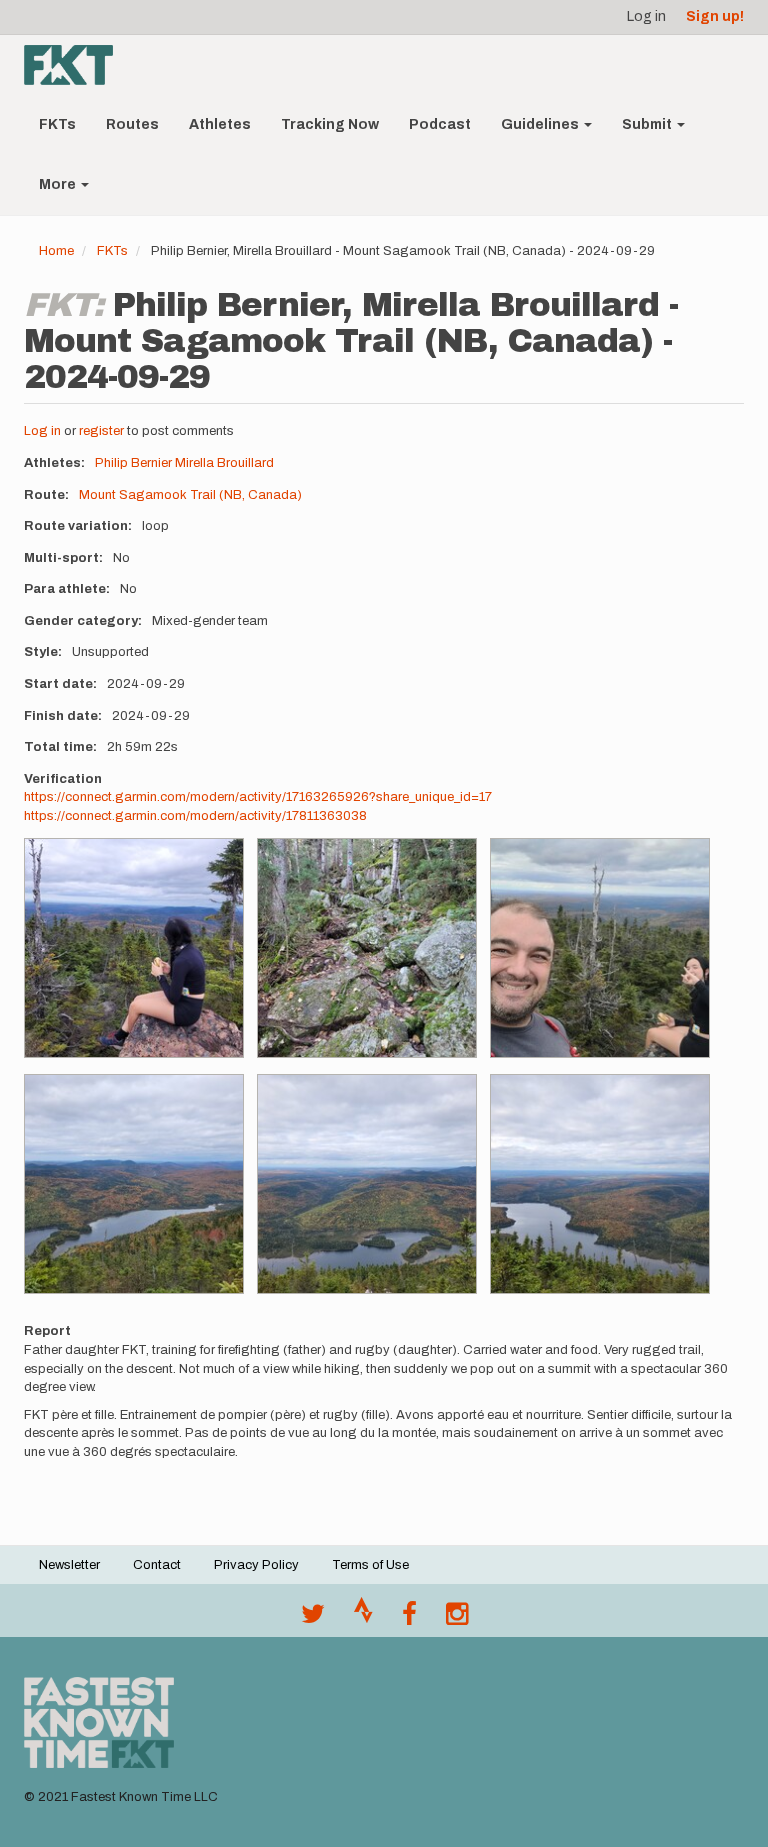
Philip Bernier (133, 463)
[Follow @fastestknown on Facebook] (409, 1619)
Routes (132, 124)
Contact (157, 1565)
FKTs (57, 124)
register (101, 431)
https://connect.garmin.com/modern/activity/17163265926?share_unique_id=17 (258, 797)
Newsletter (69, 1565)
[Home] (76, 65)
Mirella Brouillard (224, 463)
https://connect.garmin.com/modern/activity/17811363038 (195, 816)
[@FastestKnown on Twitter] (313, 1619)
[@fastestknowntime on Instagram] (457, 1619)
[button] (134, 948)
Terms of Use (370, 1565)
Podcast (440, 124)
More (59, 184)
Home (56, 251)
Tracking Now (330, 124)
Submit (648, 124)
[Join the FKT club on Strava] (363, 1619)
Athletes (220, 124)
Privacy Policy (256, 1565)
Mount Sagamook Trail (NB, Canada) (190, 495)
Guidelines (541, 124)
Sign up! (715, 16)
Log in (646, 16)
